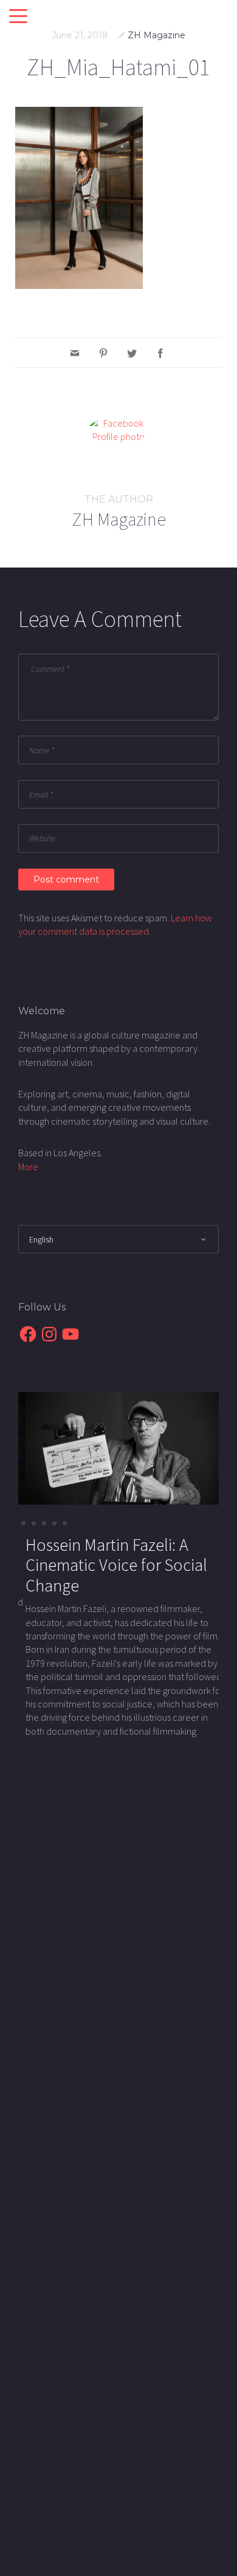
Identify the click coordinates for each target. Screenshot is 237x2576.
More (28, 1167)
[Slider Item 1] (34, 1523)
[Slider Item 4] (65, 1523)
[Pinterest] (103, 353)
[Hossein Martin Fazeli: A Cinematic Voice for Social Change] (118, 1447)
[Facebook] (160, 353)
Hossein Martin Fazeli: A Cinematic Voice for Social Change (109, 1565)
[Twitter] (132, 353)
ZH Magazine (156, 35)
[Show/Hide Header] (18, 17)
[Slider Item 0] (23, 1523)
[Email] (75, 353)
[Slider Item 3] (54, 1523)
